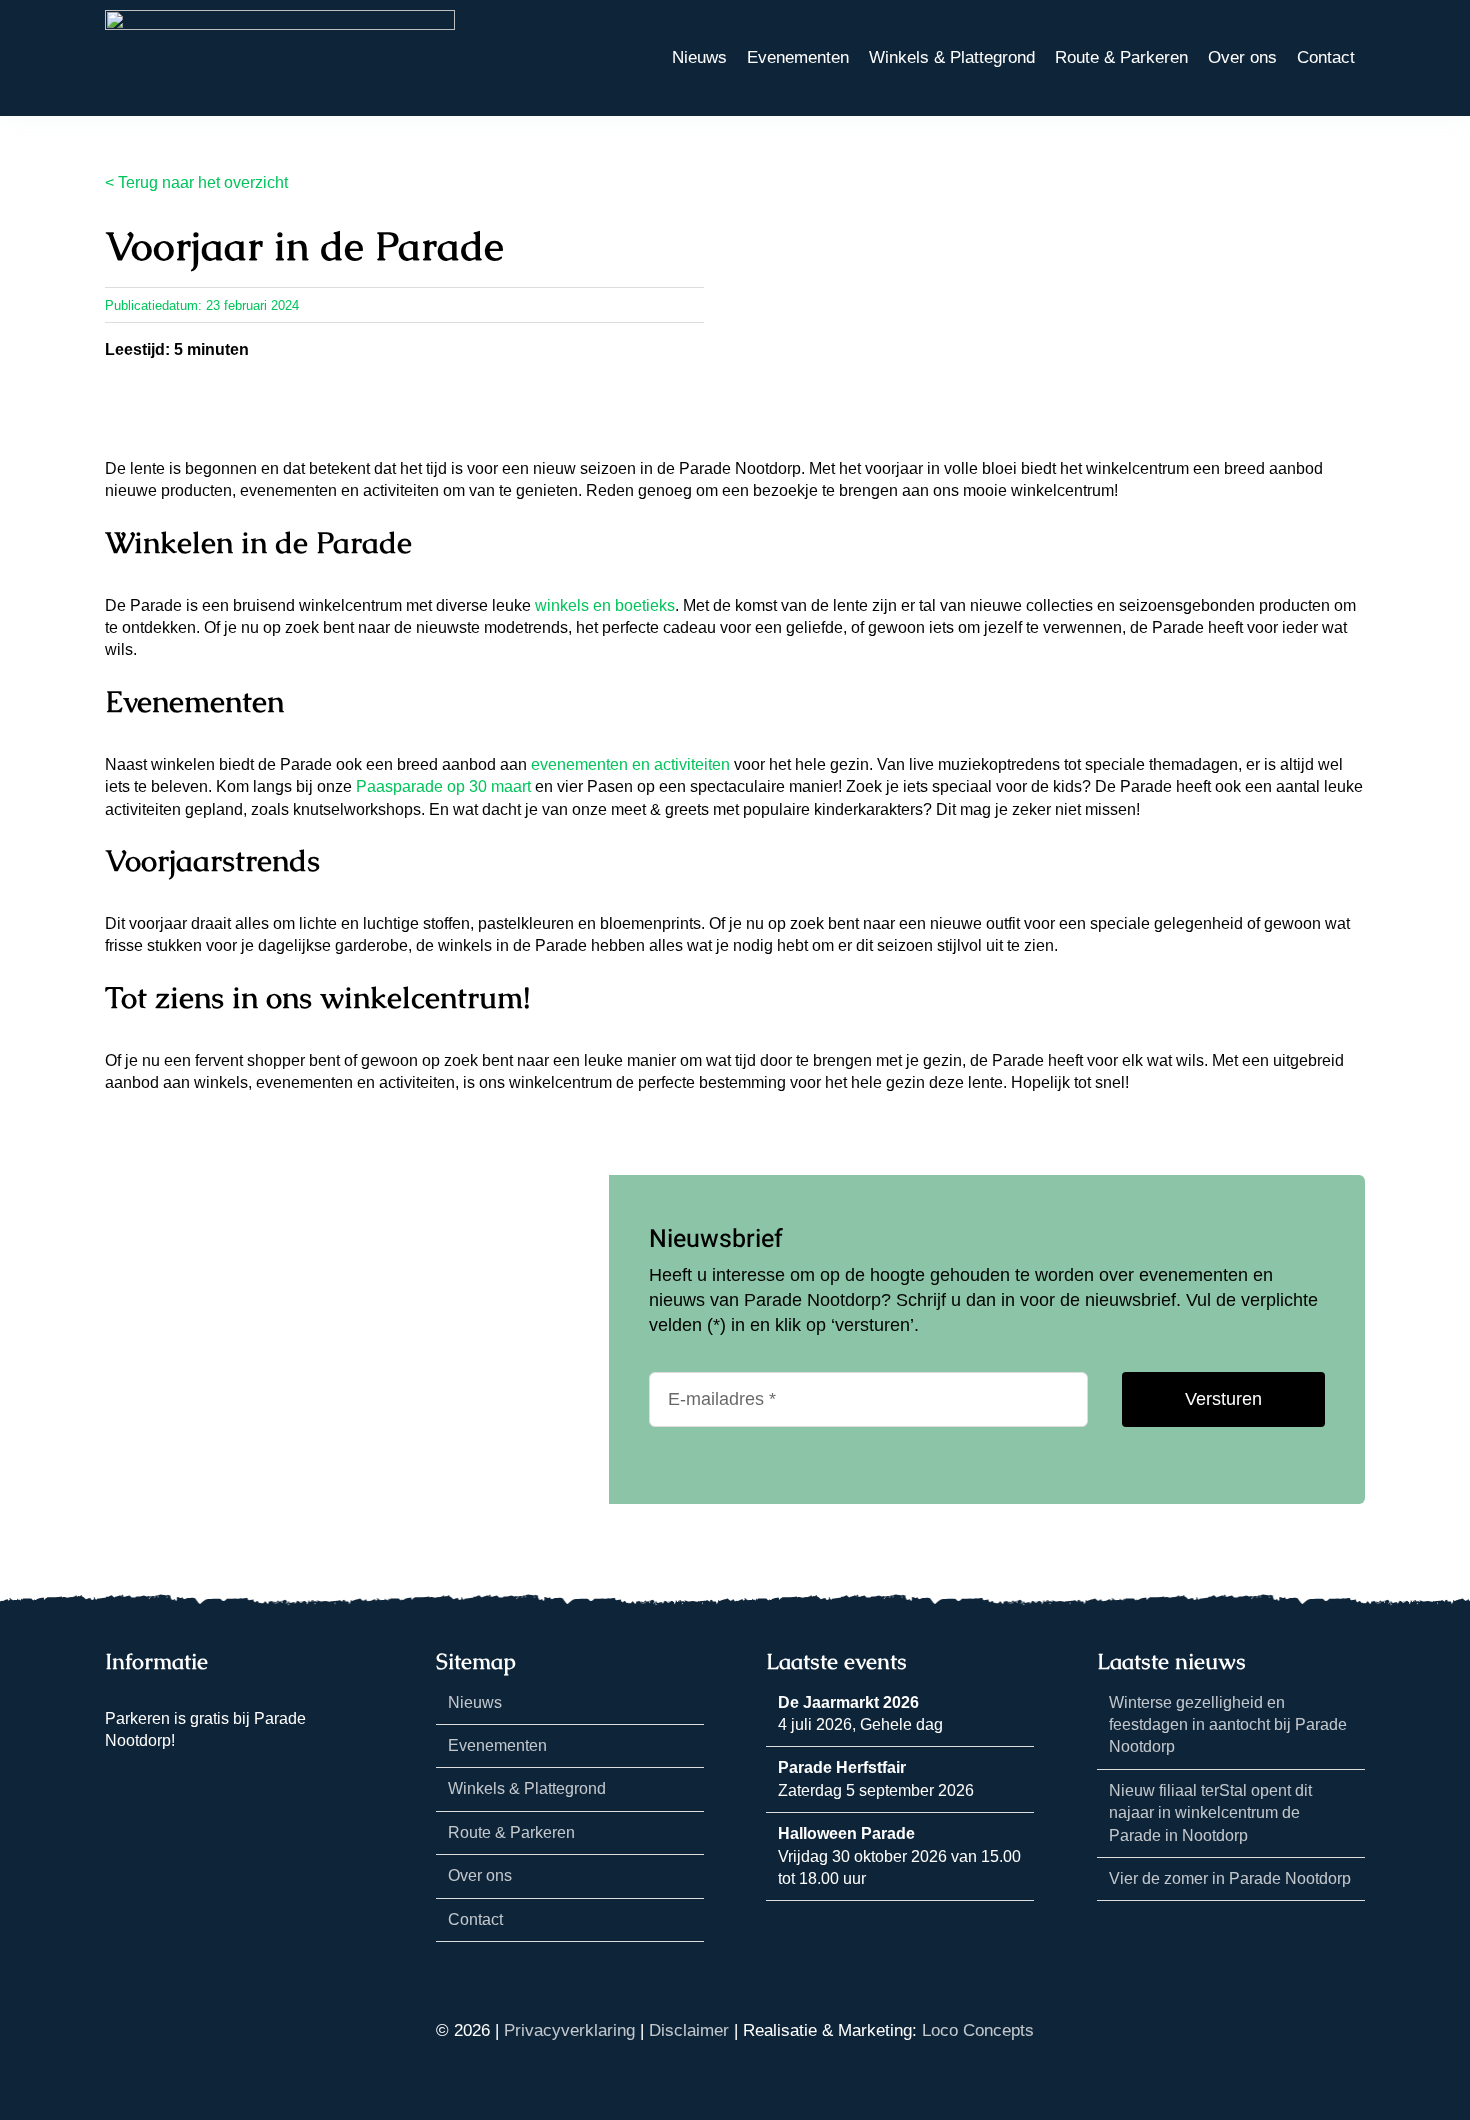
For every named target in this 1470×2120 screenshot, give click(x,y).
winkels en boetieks (605, 605)
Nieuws (475, 1702)
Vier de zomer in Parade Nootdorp (1230, 1878)
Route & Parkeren (511, 1832)
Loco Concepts (978, 2030)
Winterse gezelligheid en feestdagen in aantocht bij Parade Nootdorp (1228, 1725)
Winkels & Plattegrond (527, 1788)
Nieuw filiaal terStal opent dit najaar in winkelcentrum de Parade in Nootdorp (1210, 1813)
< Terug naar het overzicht (196, 182)
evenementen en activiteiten (630, 764)
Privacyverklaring (569, 2030)
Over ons (480, 1875)
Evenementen (497, 1745)
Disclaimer (689, 2030)
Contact (475, 1919)
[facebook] (111, 1776)
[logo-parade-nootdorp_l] (280, 17)
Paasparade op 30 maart (443, 786)
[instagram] (143, 1776)
